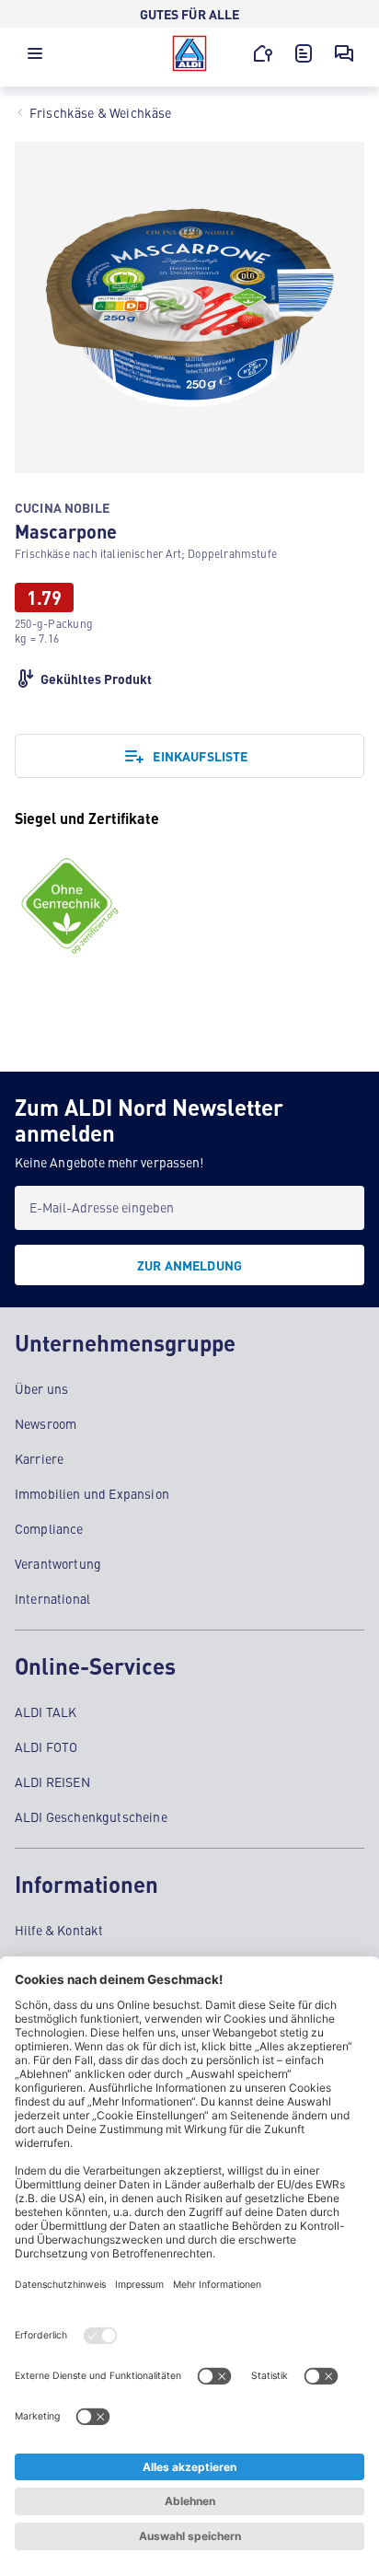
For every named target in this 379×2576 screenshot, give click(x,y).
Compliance (49, 1528)
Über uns (41, 1388)
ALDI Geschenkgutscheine (91, 1816)
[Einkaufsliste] (304, 53)
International (52, 1598)
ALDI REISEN (52, 1781)
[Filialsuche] (263, 53)
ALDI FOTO (46, 1746)
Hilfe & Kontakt (59, 1930)
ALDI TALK (46, 1712)
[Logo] (189, 53)
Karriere (39, 1458)
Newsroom (46, 1423)
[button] (35, 58)
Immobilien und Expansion (92, 1493)
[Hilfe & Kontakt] (344, 53)
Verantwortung (58, 1563)
